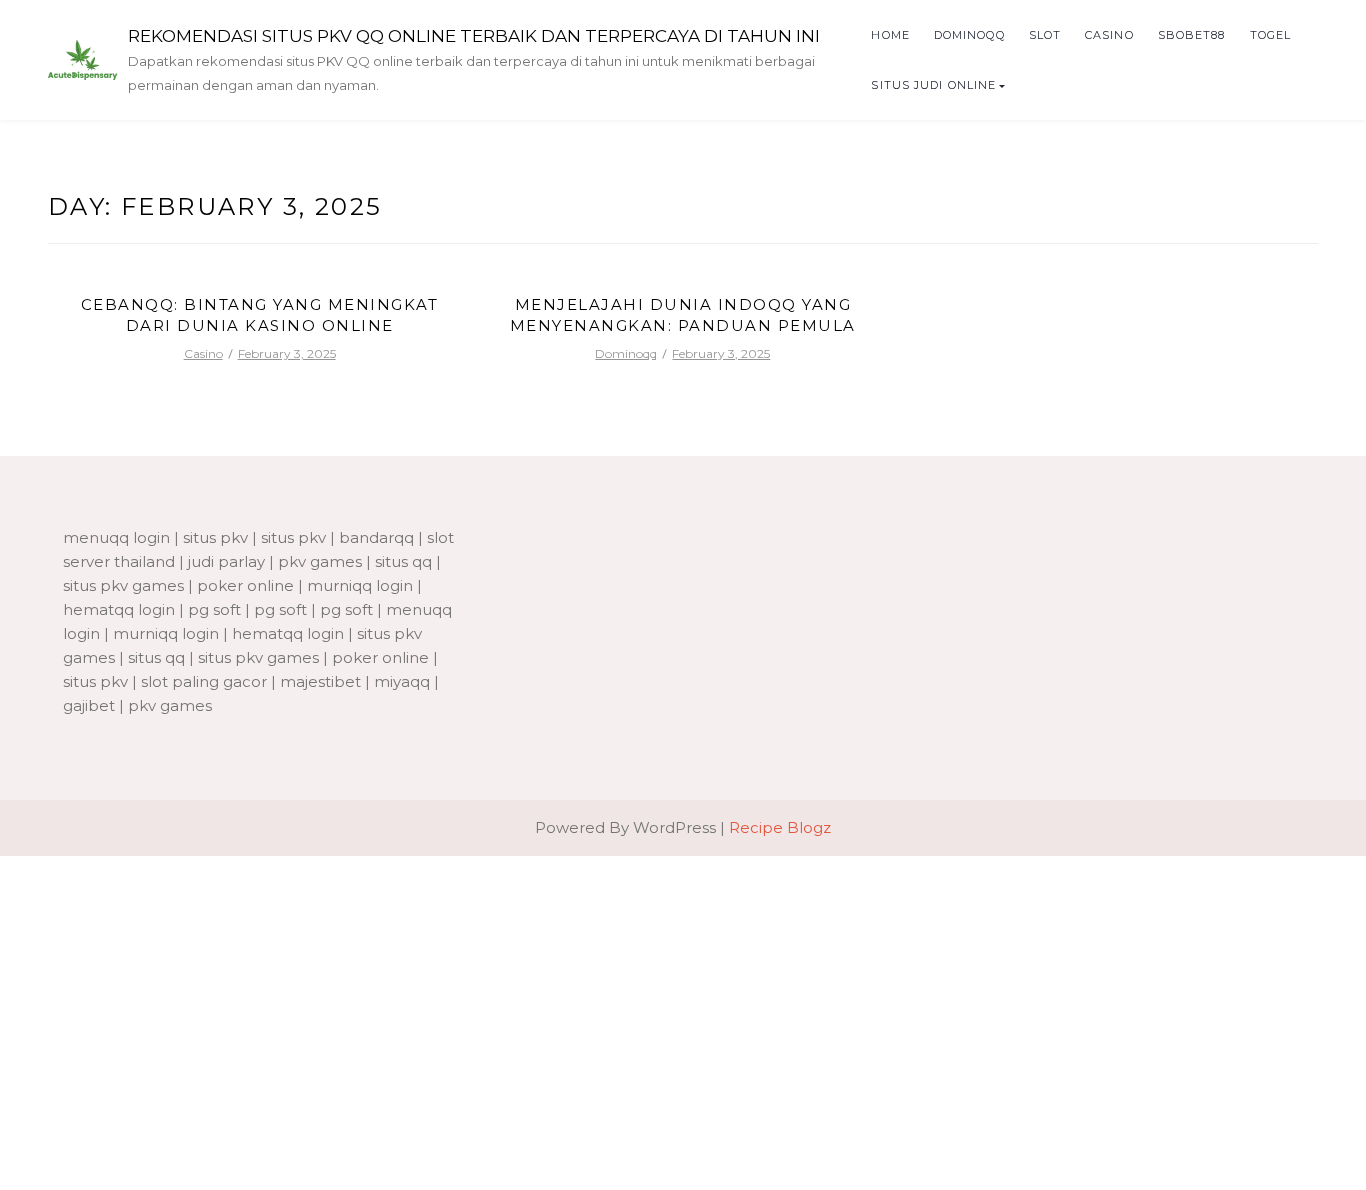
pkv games (320, 561)
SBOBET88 (1192, 35)
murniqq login (360, 585)
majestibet (320, 681)
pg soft (214, 609)
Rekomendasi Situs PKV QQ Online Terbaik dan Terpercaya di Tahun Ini (474, 36)
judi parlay (226, 561)
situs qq (403, 561)
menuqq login (116, 537)
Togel (1271, 35)
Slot (1045, 35)
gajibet (89, 705)
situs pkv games (123, 585)
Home (890, 35)
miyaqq (402, 681)
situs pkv (215, 537)
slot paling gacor (204, 681)
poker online (245, 585)
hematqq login (119, 609)
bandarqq (376, 537)
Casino (1109, 35)
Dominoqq (969, 35)
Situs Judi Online (933, 85)
